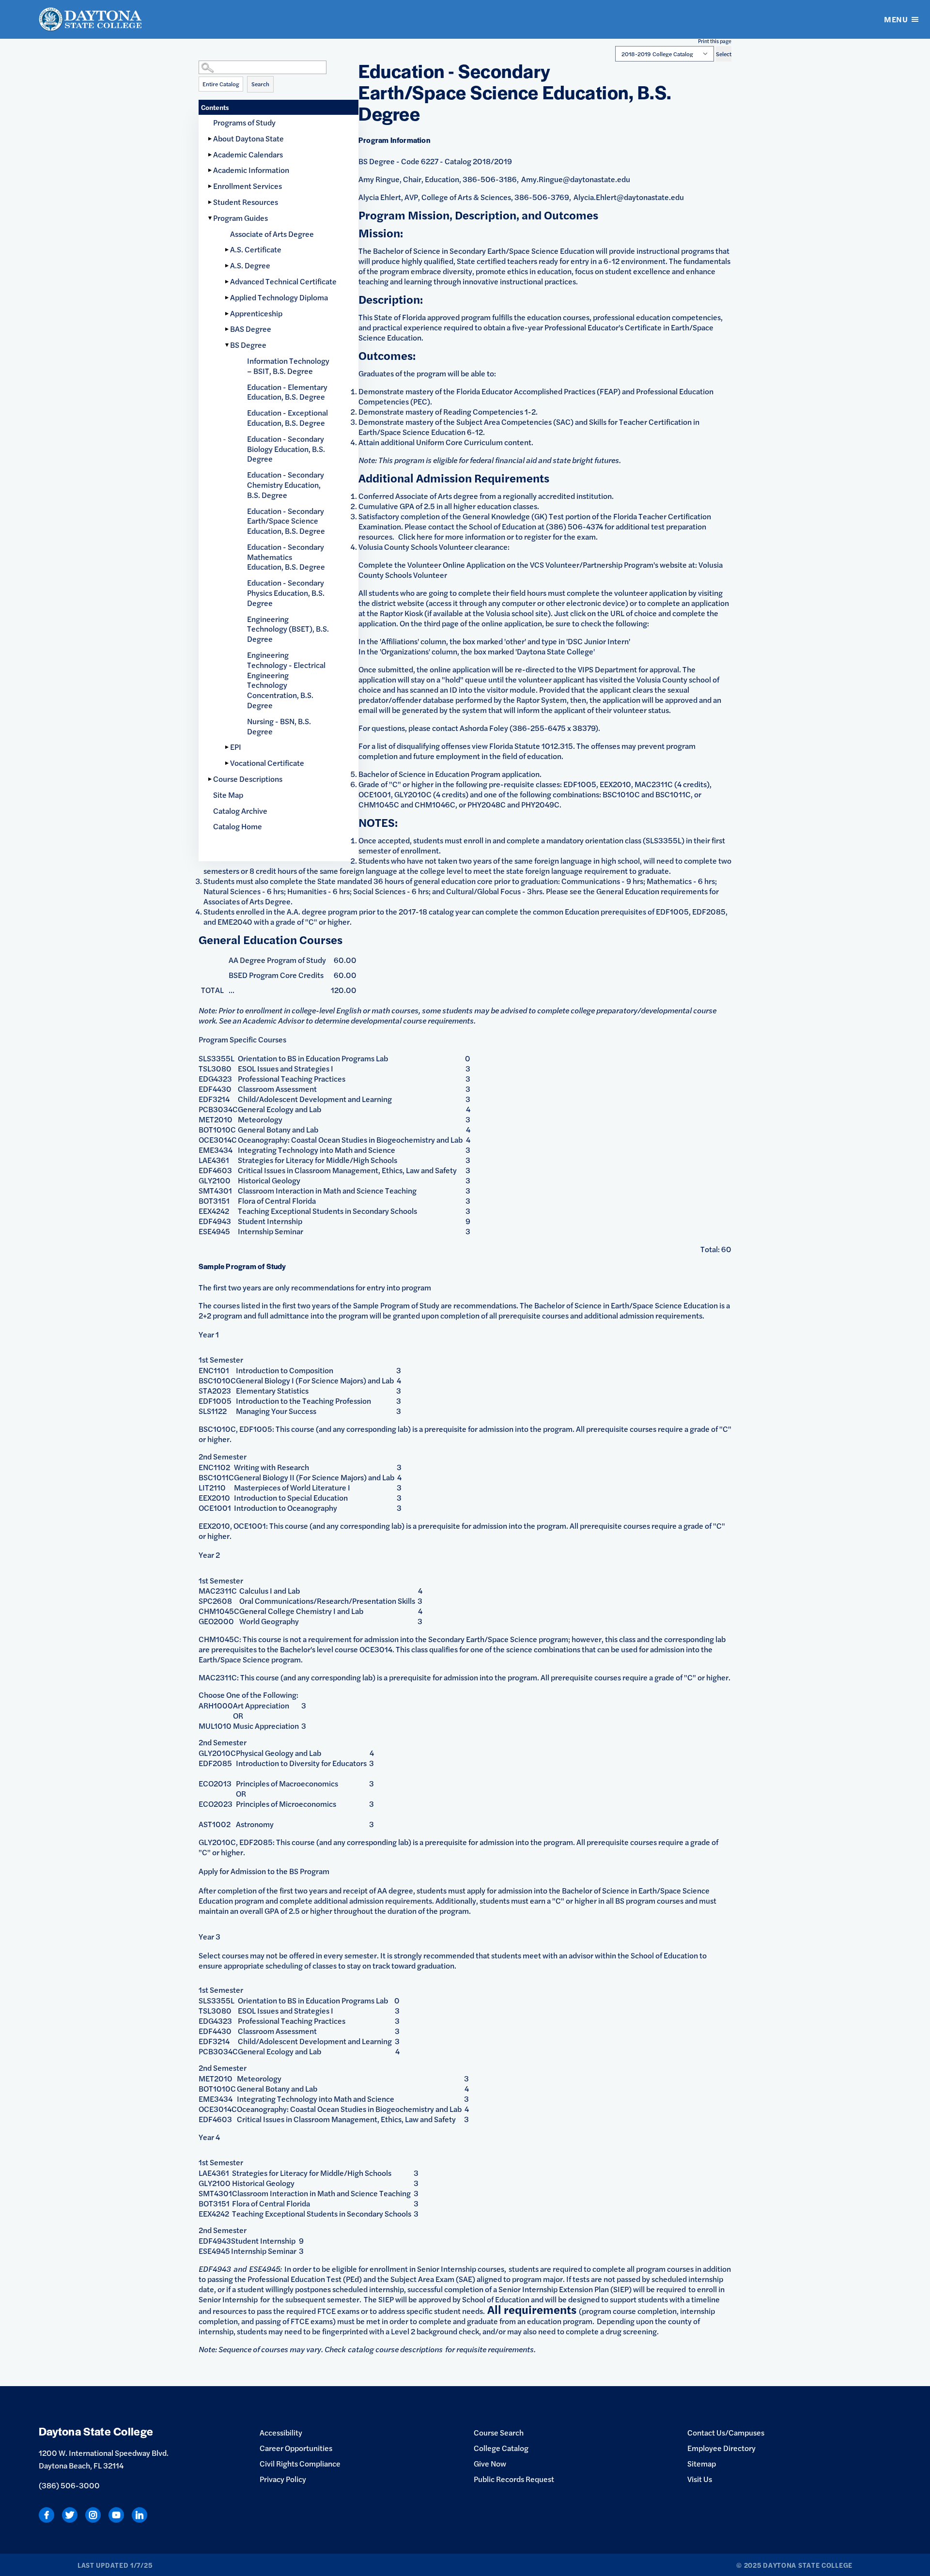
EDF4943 (215, 1221)
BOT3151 (214, 1201)
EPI (236, 747)
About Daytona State (248, 138)
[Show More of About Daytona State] (211, 139)
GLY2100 (215, 1180)
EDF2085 (215, 1763)
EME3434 (216, 1150)
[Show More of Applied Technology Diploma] (228, 298)
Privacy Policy (283, 2479)
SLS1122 (213, 1411)
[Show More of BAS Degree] (228, 329)
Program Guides (240, 218)
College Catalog (501, 2448)
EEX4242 (214, 1211)
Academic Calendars (248, 154)
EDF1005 (215, 1401)
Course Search (499, 2432)
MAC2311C (218, 1591)
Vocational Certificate (267, 763)
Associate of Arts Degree (272, 234)
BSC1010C (217, 1380)
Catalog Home (238, 826)
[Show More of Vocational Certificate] (228, 763)
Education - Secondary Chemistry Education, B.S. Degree (286, 485)
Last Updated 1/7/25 (115, 2565)
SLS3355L (217, 1058)
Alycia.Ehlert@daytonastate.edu (629, 197)
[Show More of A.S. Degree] (228, 266)
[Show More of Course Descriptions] (211, 779)
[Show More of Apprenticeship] (228, 314)
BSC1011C (216, 1477)
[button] (279, 58)
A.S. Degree (250, 265)
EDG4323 (215, 1079)
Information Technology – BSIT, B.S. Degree (288, 366)
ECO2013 (215, 1783)
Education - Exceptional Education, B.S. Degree (287, 418)
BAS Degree (251, 329)
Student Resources (246, 202)
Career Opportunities (296, 2448)
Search (260, 84)
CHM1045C (219, 1611)
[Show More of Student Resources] (211, 202)
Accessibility (281, 2432)
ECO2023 (216, 1804)
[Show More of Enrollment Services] (211, 186)
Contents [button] (215, 107)
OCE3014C (218, 1140)
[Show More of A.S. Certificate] (228, 250)
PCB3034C (218, 1109)
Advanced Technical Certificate (283, 281)
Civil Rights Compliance (300, 2463)
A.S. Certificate (256, 249)
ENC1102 (214, 1467)
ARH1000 (216, 1705)
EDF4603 (215, 1170)
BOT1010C (217, 1129)
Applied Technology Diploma (279, 297)
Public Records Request (514, 2479)
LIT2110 (212, 1487)
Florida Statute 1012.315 (531, 746)
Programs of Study (244, 122)
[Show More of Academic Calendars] (211, 155)
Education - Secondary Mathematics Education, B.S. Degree (286, 557)
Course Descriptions (248, 779)
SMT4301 (215, 1190)
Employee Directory (721, 2448)
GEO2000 (216, 1621)
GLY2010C (217, 1753)
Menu (896, 19)
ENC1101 (214, 1370)
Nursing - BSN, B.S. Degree (279, 726)
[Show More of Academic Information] (211, 170)
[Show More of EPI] (228, 747)
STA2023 (215, 1390)
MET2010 (216, 1119)
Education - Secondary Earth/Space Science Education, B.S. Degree (286, 521)
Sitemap (702, 2463)
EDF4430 (215, 1089)
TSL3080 (215, 1068)
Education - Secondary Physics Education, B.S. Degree (286, 593)
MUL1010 (215, 1726)
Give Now (490, 2463)
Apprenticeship (256, 313)
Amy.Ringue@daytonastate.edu (576, 179)
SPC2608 (215, 1601)
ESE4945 (214, 1231)
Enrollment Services (248, 186)
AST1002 (215, 1824)
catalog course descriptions (395, 2349)
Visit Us (700, 2479)
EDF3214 (214, 1099)
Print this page (715, 41)
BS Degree (248, 345)
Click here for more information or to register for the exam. (498, 536)
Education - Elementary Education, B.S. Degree (287, 392)
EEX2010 (214, 1497)
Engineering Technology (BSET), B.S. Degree (288, 629)
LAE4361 (214, 1160)
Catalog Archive (240, 811)
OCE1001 (215, 1508)
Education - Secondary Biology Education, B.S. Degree (286, 449)
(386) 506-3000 (69, 2485)
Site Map (228, 795)
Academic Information (251, 170)
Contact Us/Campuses (726, 2432)
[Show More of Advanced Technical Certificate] (228, 282)
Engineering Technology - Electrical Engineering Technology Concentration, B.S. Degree (286, 680)
